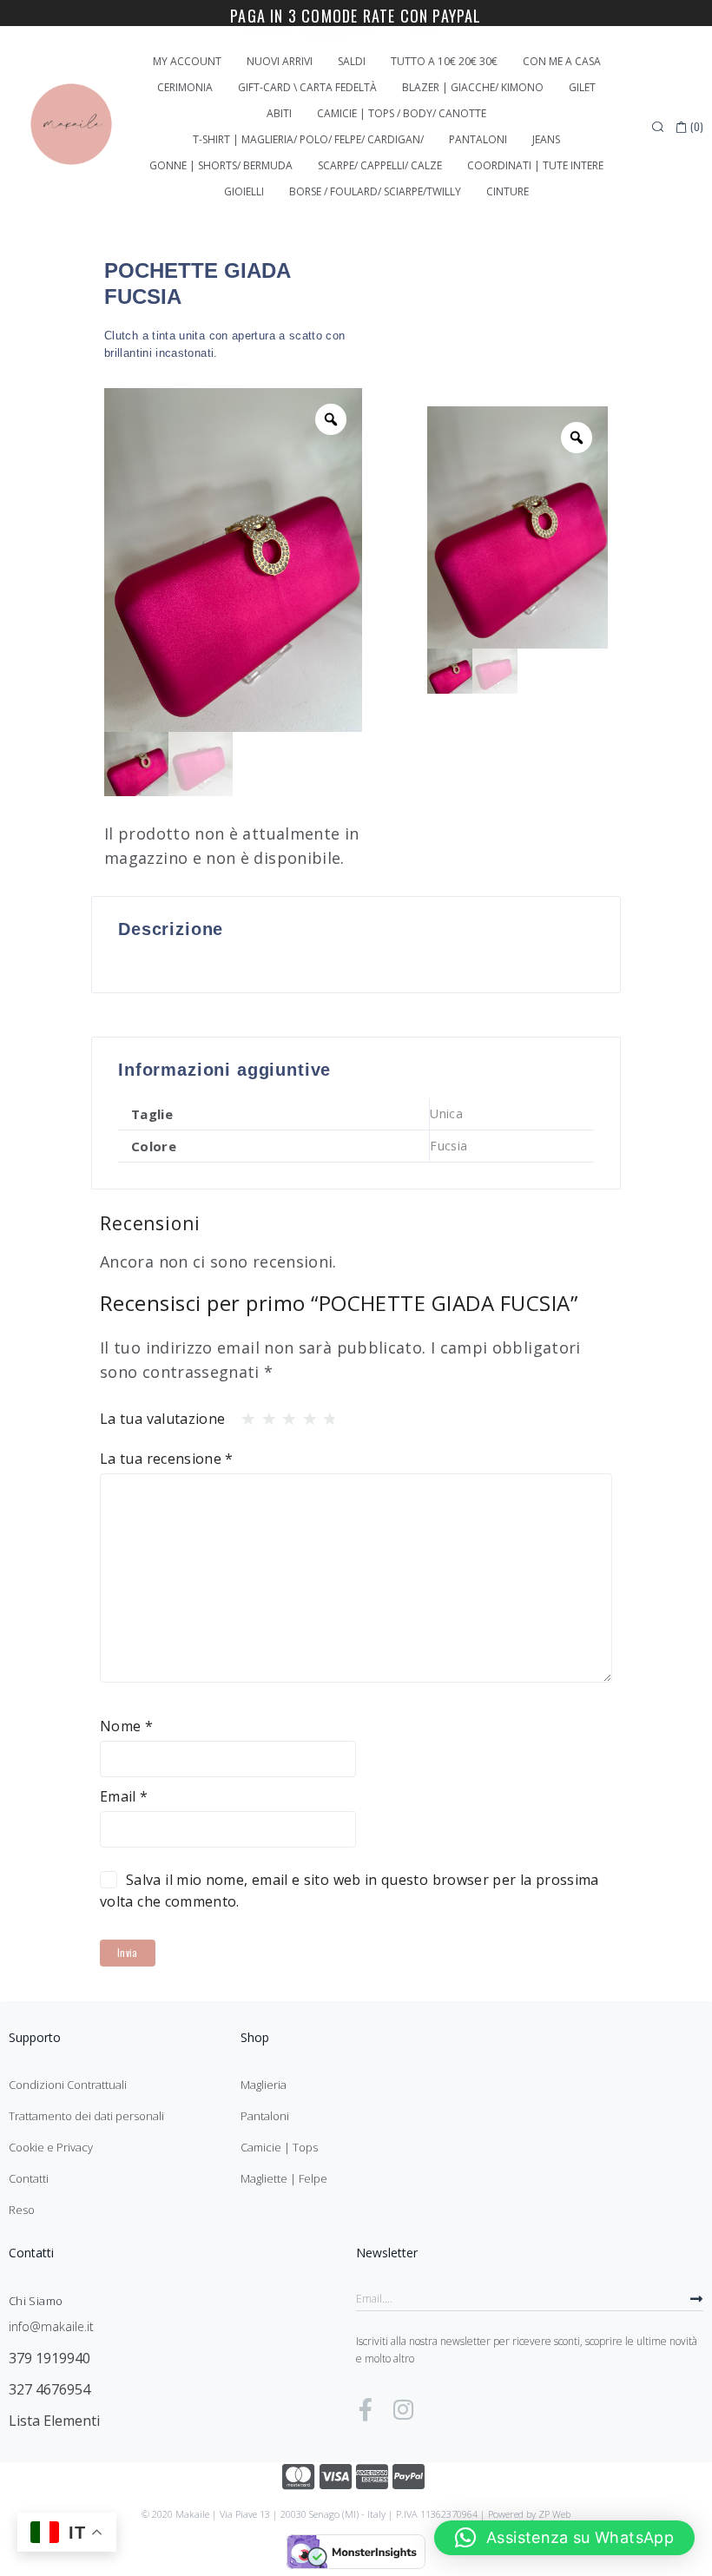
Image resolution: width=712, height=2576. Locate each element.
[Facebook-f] (366, 2409)
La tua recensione (167, 1459)
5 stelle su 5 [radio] (325, 1414)
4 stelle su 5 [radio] (305, 1414)
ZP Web (554, 2514)
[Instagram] (403, 2409)
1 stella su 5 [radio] (243, 1414)
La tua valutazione (162, 1419)
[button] (564, 2538)
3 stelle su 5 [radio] (284, 1414)
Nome (126, 1726)
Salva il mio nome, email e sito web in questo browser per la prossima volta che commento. (349, 1891)
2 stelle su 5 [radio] (264, 1414)
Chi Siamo (36, 2301)
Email (124, 1796)
